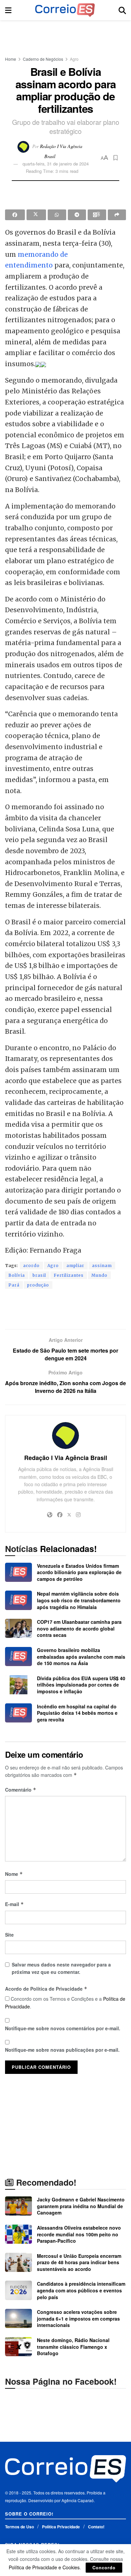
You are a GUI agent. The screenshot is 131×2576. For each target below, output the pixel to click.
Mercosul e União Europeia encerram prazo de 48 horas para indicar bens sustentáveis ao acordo (79, 2262)
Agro (74, 59)
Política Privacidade (61, 2527)
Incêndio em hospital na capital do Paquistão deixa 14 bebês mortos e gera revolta (77, 1713)
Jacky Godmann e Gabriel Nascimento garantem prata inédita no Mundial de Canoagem (81, 2206)
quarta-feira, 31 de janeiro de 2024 (56, 164)
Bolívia (17, 1275)
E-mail (14, 1904)
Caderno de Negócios (43, 59)
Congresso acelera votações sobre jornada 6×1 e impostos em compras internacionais (78, 2318)
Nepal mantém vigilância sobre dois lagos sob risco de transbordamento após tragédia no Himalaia (79, 1600)
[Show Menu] (8, 10)
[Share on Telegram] (77, 215)
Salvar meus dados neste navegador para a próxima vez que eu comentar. (61, 1968)
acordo (31, 1266)
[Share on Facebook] (15, 215)
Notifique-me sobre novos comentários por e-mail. (63, 2028)
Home (11, 59)
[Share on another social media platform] (117, 215)
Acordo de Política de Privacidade (46, 1989)
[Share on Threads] (97, 215)
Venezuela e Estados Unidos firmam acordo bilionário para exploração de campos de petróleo (79, 1572)
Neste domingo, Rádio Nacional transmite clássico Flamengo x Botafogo (73, 2347)
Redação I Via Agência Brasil (66, 1458)
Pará (14, 1285)
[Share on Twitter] (36, 215)
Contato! (96, 2527)
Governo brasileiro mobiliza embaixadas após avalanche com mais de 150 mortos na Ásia (81, 1657)
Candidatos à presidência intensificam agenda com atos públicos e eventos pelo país (81, 2290)
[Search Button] (122, 10)
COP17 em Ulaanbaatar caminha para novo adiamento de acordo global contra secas (79, 1628)
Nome (14, 1874)
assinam (102, 1266)
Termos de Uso (19, 2527)
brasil (39, 1275)
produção (38, 1285)
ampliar (75, 1266)
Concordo (104, 2567)
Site (9, 1935)
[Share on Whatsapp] (57, 215)
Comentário (21, 1790)
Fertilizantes (69, 1275)
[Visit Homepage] (65, 10)
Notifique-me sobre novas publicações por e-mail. (62, 2050)
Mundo (99, 1275)
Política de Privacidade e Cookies (44, 2567)
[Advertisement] (65, 35)
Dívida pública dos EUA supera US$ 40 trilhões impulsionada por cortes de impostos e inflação (81, 1685)
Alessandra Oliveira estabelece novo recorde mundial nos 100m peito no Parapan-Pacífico (79, 2234)
